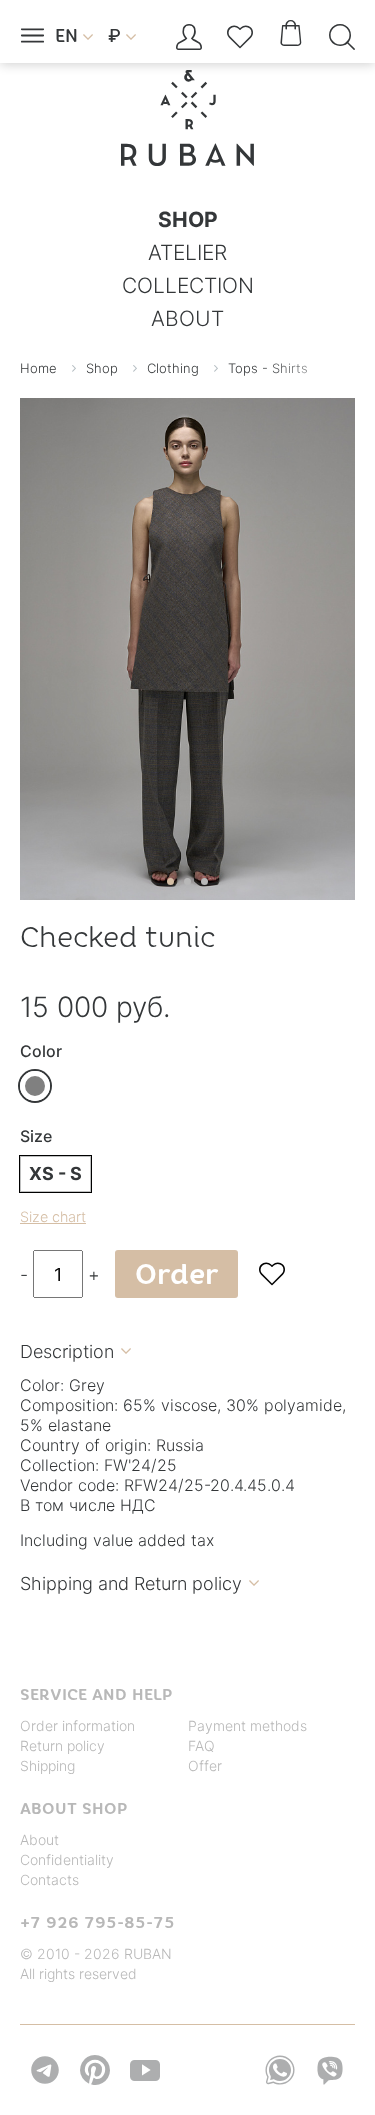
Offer (205, 1765)
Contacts (49, 1879)
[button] (170, 881)
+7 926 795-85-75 (97, 1922)
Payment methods (247, 1725)
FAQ (201, 1745)
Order (176, 1274)
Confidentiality (67, 1859)
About (39, 1839)
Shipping (47, 1765)
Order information (77, 1725)
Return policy (62, 1745)
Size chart (53, 1216)
